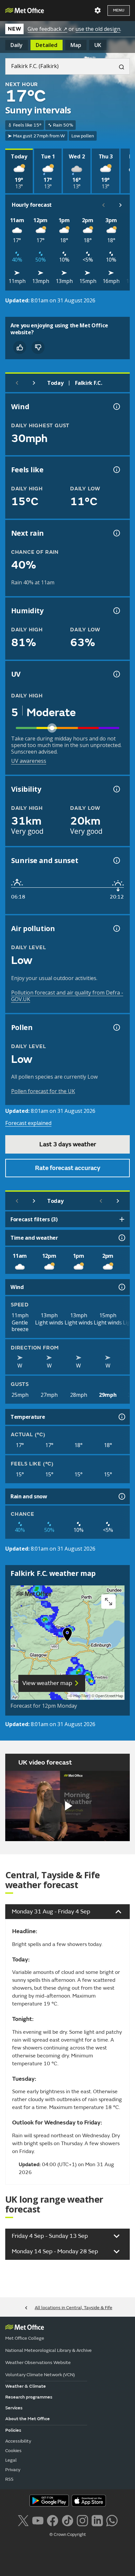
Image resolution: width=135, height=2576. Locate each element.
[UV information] (116, 674)
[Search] (119, 66)
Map (76, 45)
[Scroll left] (104, 205)
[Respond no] (38, 347)
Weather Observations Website (38, 2363)
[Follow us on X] (23, 2520)
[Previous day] (17, 383)
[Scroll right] (121, 205)
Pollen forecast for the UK (43, 1091)
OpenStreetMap (109, 1696)
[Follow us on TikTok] (67, 2520)
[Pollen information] (116, 1027)
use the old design (98, 29)
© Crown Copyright (68, 2535)
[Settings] (98, 11)
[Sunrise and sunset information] (116, 860)
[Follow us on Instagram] (82, 2520)
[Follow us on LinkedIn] (97, 2520)
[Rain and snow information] (121, 1496)
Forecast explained (28, 1123)
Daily (17, 45)
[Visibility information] (116, 789)
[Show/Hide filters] (122, 1219)
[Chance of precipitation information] (116, 533)
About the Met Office (28, 2419)
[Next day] (34, 383)
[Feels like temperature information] (116, 470)
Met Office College (25, 2338)
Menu (119, 10)
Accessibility (18, 2441)
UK (98, 45)
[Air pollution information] (116, 928)
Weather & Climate (26, 2386)
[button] (67, 1636)
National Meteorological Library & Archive (48, 2350)
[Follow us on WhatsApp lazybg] (112, 2520)
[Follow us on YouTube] (38, 2520)
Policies (13, 2430)
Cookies (13, 2451)
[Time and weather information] (121, 1238)
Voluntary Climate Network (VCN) (40, 2375)
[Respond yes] (20, 347)
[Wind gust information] (116, 407)
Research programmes (29, 2397)
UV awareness (29, 761)
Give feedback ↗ (47, 29)
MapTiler (81, 1696)
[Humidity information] (116, 611)
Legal (11, 2460)
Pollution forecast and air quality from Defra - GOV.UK (67, 996)
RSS (9, 2479)
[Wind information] (121, 1287)
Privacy (13, 2470)
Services (14, 2408)
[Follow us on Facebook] (53, 2520)
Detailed (47, 45)
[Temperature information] (121, 1417)
